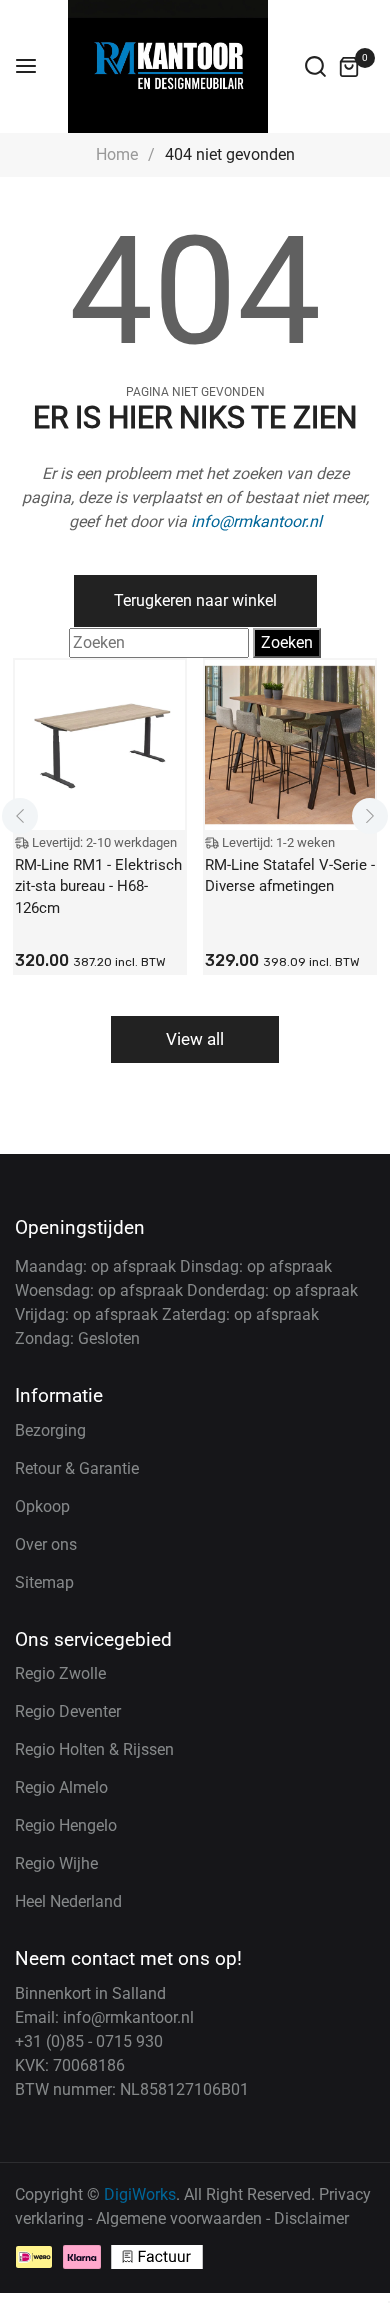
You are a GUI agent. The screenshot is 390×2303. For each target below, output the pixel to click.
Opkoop (42, 1506)
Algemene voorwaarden (179, 2218)
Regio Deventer (68, 1711)
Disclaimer (311, 2218)
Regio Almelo (61, 1787)
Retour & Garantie (77, 1468)
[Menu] (26, 67)
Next (370, 816)
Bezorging (50, 1430)
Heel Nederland (68, 1901)
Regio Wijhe (56, 1863)
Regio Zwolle (60, 1673)
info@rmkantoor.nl (256, 521)
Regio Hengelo (66, 1825)
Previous (20, 816)
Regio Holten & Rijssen (94, 1749)
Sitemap (44, 1582)
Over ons (46, 1544)
